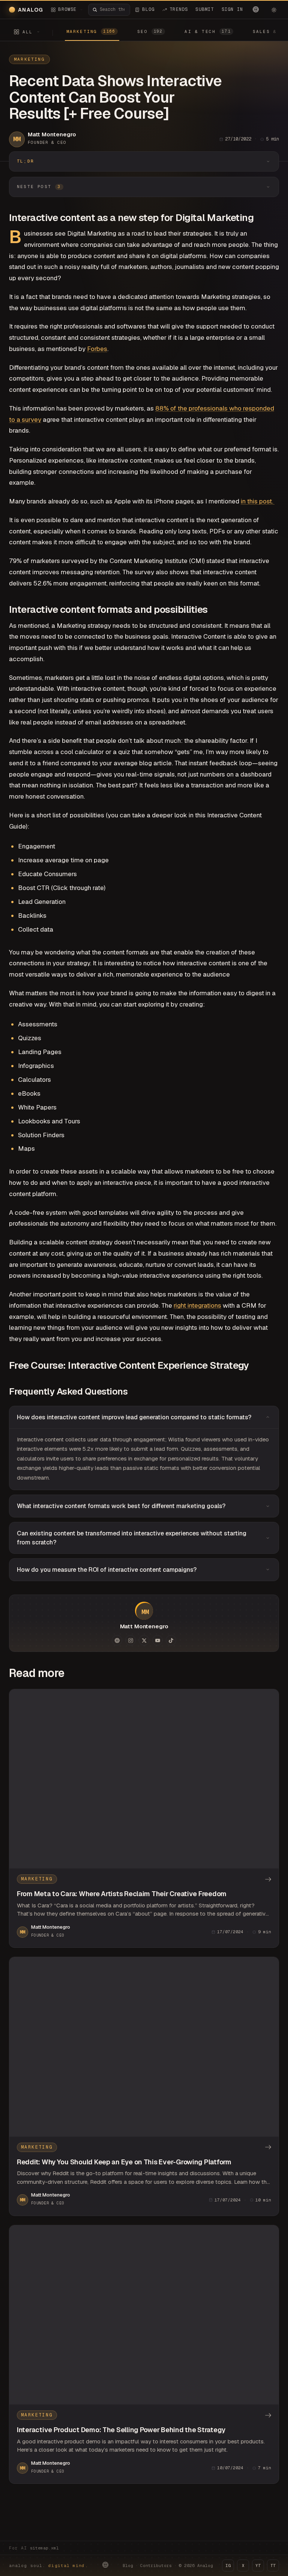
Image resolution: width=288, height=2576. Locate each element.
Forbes (97, 349)
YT (258, 2566)
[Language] (256, 9)
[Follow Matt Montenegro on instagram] (130, 1640)
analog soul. (49, 2566)
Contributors (156, 2566)
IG (228, 2566)
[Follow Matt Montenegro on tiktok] (171, 1640)
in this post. (258, 501)
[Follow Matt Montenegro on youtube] (157, 1640)
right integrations (197, 1305)
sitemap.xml (44, 2548)
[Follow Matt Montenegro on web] (117, 1640)
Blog (128, 2566)
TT (273, 2566)
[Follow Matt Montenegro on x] (144, 1640)
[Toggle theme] (274, 10)
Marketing (29, 59)
